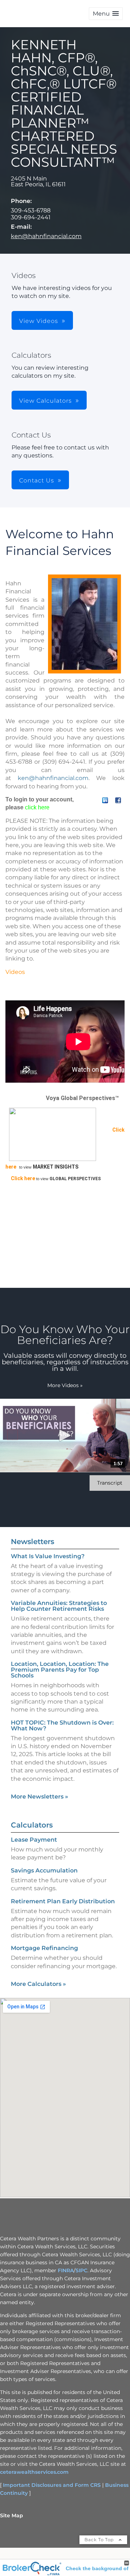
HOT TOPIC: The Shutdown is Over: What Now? (62, 1725)
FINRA (66, 2270)
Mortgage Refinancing (44, 1948)
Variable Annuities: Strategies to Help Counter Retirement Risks (59, 1606)
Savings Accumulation (44, 1870)
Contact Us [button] (37, 480)
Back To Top (100, 2540)
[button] (106, 14)
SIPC (81, 2270)
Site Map (12, 2515)
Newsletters (32, 1542)
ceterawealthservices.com (34, 2472)
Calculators (32, 1825)
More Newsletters (40, 1797)
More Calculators (38, 1984)
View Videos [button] (39, 321)
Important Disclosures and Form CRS (52, 2485)
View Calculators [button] (45, 401)
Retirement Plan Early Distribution (63, 1901)
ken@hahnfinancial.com (46, 236)
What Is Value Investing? (48, 1556)
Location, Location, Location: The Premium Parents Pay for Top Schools (60, 1670)
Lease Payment (34, 1840)
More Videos (65, 1385)
